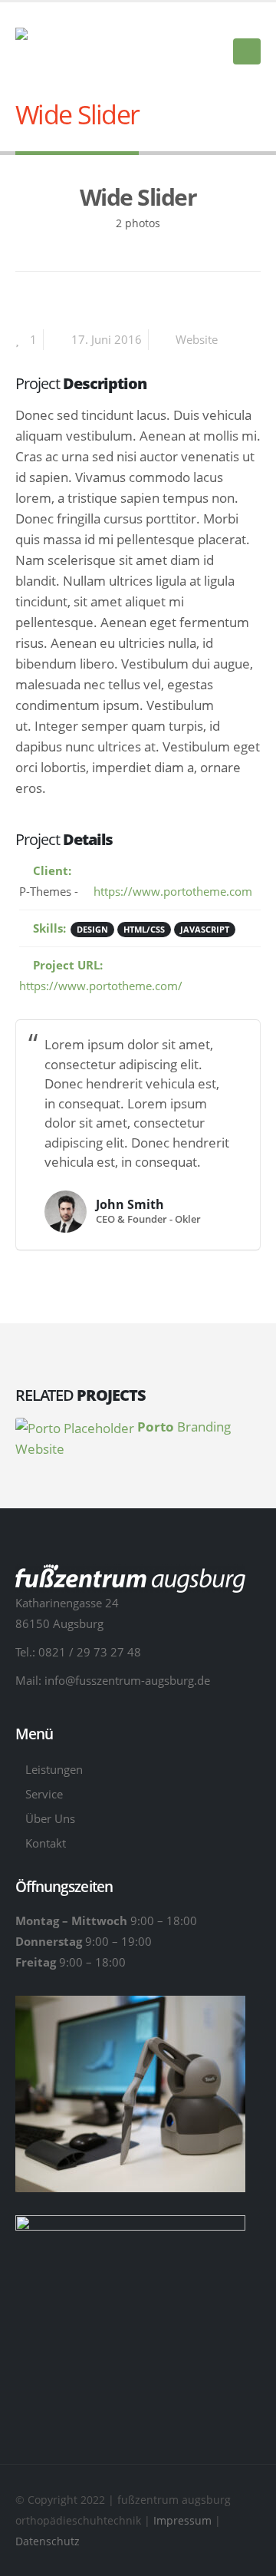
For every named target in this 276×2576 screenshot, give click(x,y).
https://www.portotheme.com (171, 891)
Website (197, 339)
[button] (247, 51)
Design (92, 929)
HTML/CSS (144, 929)
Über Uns (50, 1818)
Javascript (205, 929)
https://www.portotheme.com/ (101, 986)
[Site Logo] (92, 40)
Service (44, 1794)
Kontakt (46, 1843)
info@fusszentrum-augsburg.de (127, 1680)
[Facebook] (223, 21)
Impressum (184, 2520)
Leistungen (54, 1769)
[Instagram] (249, 21)
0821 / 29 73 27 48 (90, 1652)
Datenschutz (48, 2541)
